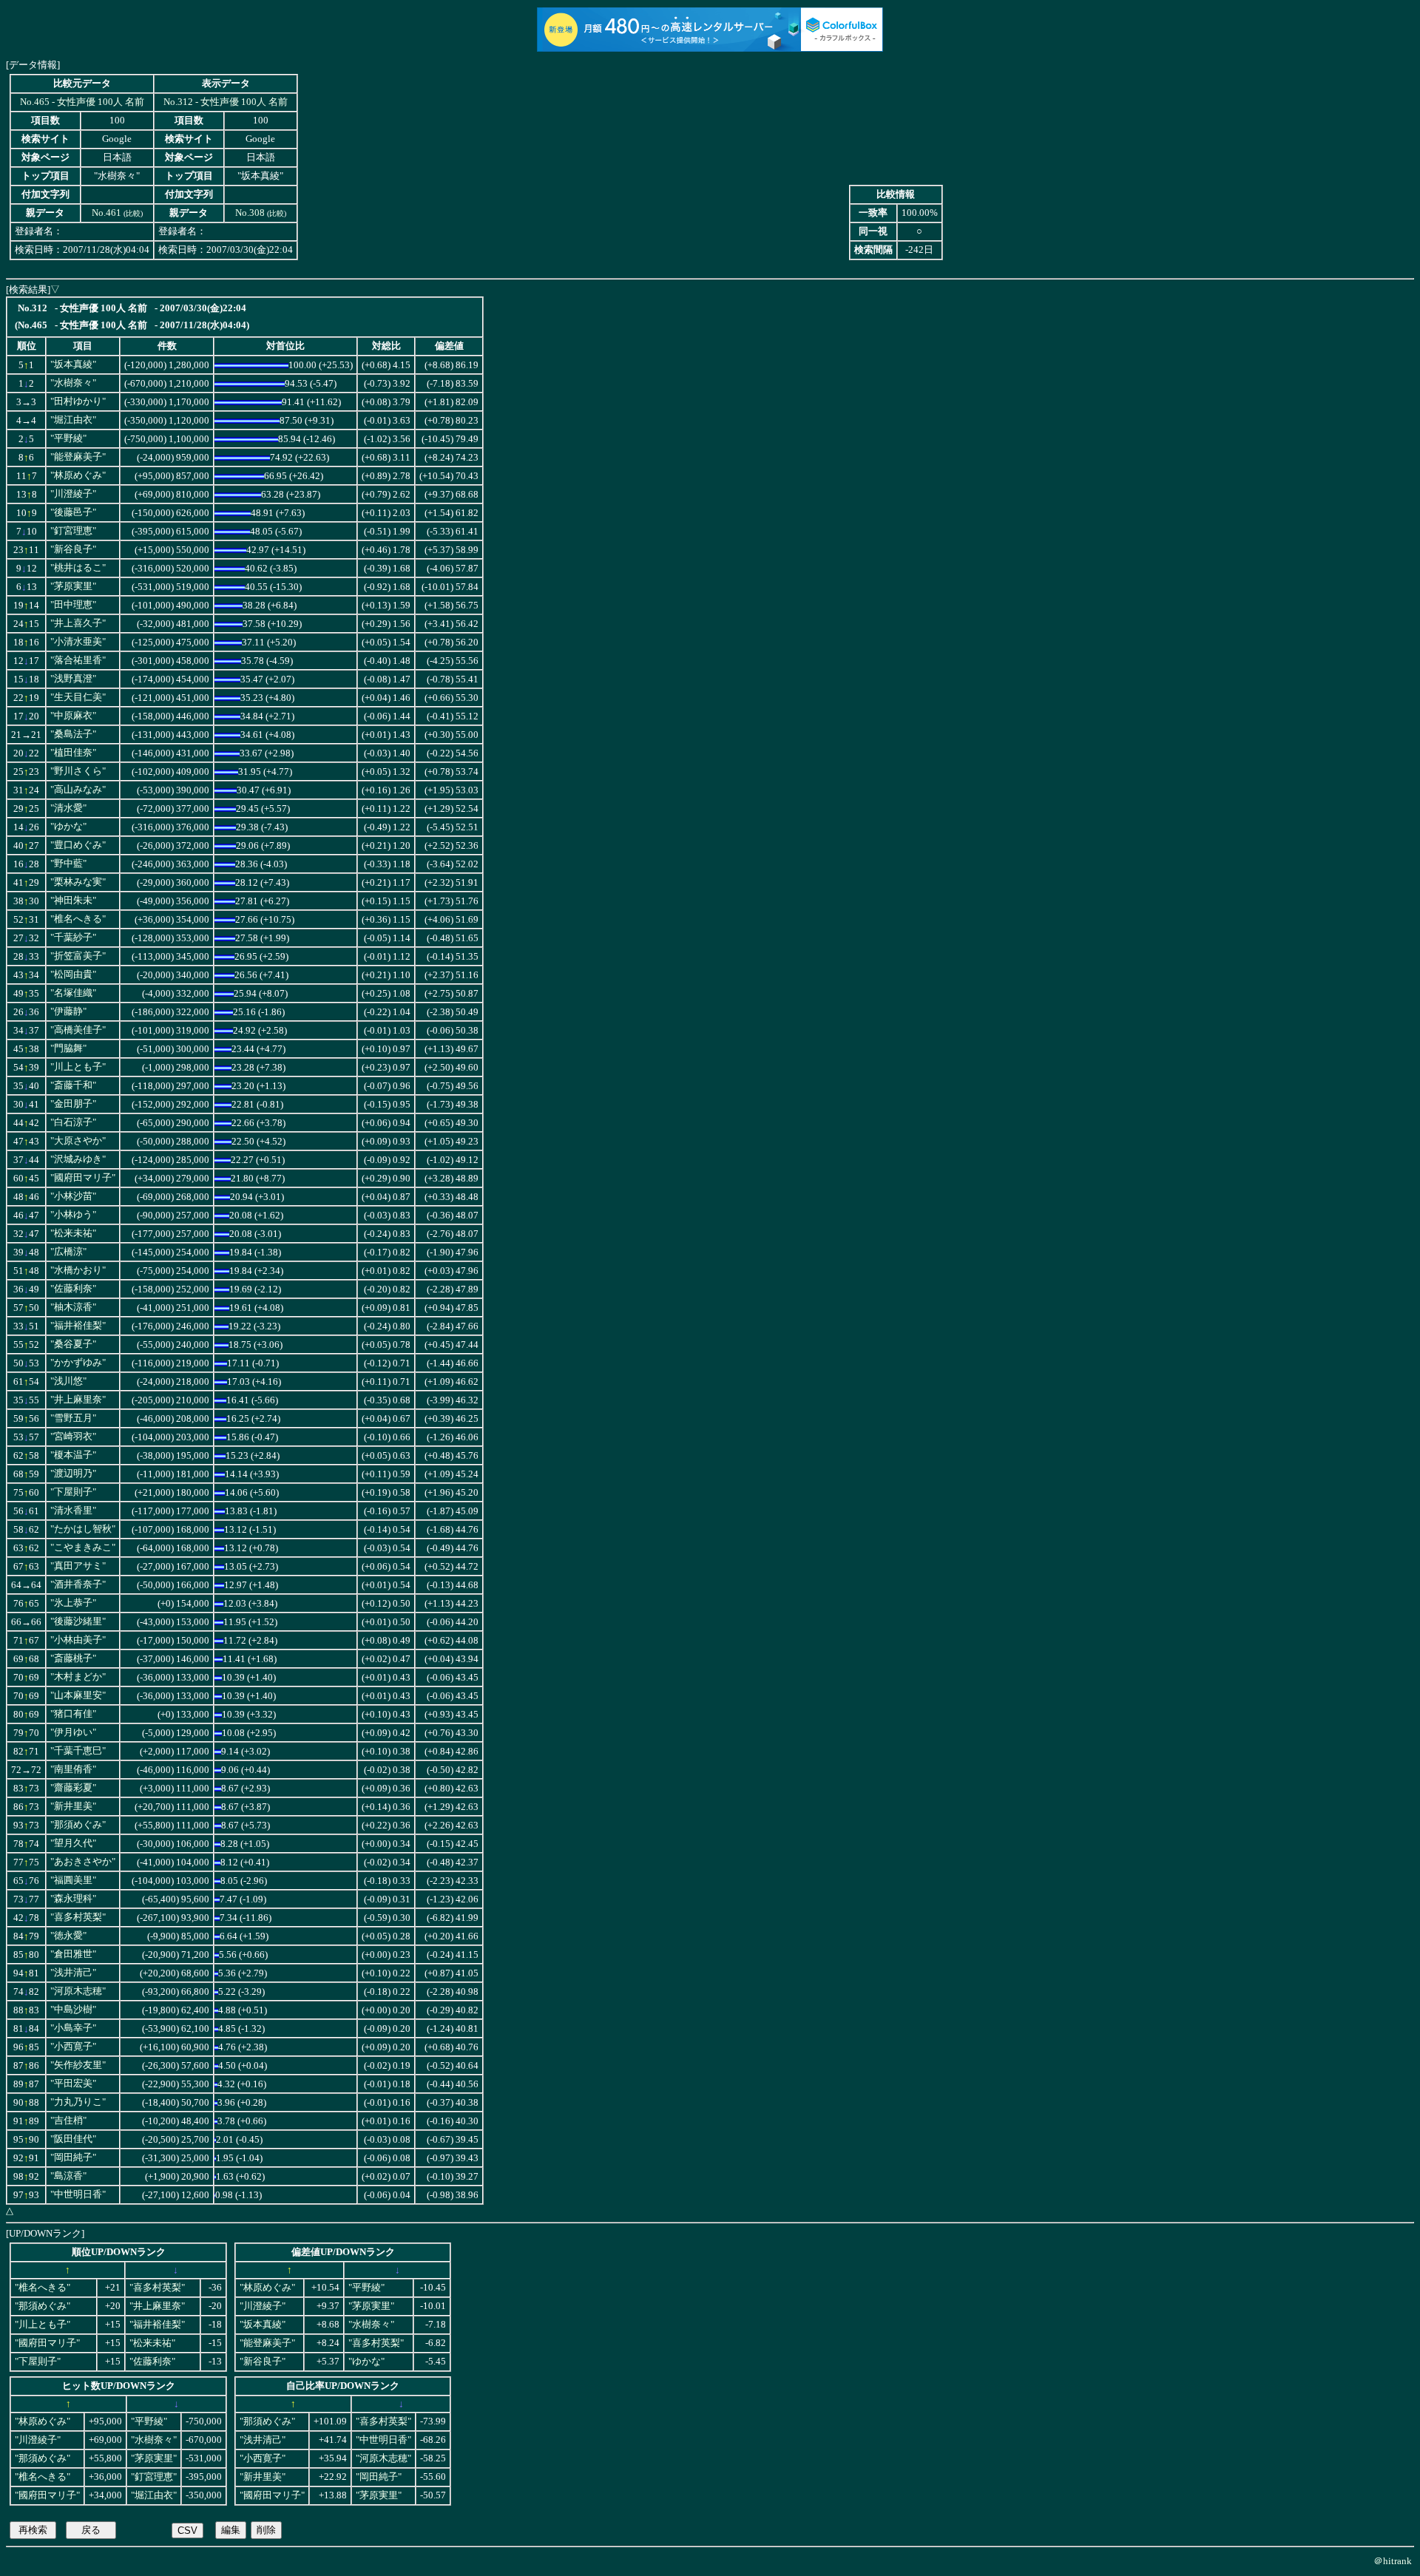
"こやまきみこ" (83, 1548)
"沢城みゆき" (78, 1159)
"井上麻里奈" (78, 1400)
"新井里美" (73, 1806)
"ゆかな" (68, 827)
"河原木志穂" (78, 1991)
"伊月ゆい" (73, 1732)
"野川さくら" (78, 771)
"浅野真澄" (73, 679)
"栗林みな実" (78, 882)
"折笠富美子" (78, 956)
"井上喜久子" (78, 623)
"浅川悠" (68, 1381)
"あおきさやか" (83, 1862)
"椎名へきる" (78, 919)
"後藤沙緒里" (78, 1621)
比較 (133, 213)
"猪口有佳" (73, 1714)
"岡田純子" (73, 2158)
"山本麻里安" (78, 1695)
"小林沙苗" (73, 1196)
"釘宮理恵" (73, 531)
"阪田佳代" (73, 2139)
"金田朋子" (73, 1104)
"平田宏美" (73, 2084)
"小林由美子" (78, 1640)
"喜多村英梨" (78, 1917)
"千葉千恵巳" (78, 1751)
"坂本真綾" (73, 365)
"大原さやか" (78, 1141)
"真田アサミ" (78, 1566)
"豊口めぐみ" (78, 845)
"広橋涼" (68, 1252)
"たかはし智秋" (83, 1529)
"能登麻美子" (78, 457)
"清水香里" (73, 1511)
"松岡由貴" (73, 975)
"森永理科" (73, 1899)
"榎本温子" (73, 1455)
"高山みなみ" (78, 790)
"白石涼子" (73, 1122)
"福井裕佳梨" (78, 1326)
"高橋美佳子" (78, 1030)
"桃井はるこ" (78, 568)
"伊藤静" (68, 1011)
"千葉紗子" (73, 938)
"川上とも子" (78, 1067)
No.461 (106, 213)
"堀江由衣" (73, 420)
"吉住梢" (68, 2121)
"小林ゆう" (73, 1215)
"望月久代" (73, 1843)
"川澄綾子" (73, 494)
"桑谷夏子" (73, 1344)
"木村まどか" (78, 1677)
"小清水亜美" (78, 642)
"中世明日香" (78, 2194)
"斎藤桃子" (73, 1658)
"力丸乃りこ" (78, 2102)
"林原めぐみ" (78, 475)
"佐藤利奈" (73, 1289)
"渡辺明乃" (73, 1474)
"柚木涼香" (73, 1307)
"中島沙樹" (73, 2010)
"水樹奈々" (73, 383)
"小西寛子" (73, 2047)
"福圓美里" (73, 1880)
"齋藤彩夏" (73, 1788)
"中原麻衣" (73, 716)
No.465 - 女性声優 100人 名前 (82, 102)
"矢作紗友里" (78, 2065)
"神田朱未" (73, 901)
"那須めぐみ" (78, 1825)
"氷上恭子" (73, 1603)
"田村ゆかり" (78, 401)
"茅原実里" (73, 586)
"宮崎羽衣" (73, 1437)
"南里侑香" (73, 1769)
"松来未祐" (73, 1233)
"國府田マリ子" (83, 1178)
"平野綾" (68, 438)
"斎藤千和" (73, 1085)
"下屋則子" (73, 1492)
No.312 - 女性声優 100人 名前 (226, 102)
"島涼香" (68, 2176)
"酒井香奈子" (78, 1584)
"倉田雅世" (73, 1954)
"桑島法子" (73, 734)
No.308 (250, 213)
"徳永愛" (68, 1936)
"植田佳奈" (73, 753)
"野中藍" (68, 864)
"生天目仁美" (78, 697)
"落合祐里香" (78, 660)
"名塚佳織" (73, 993)
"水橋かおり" (78, 1270)
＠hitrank (1393, 2561)
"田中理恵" (73, 605)
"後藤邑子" (73, 512)
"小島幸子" (73, 2028)
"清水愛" (68, 808)
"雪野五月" (73, 1418)
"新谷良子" (73, 549)
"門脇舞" (68, 1048)
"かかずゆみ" (78, 1363)
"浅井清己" (73, 1973)
